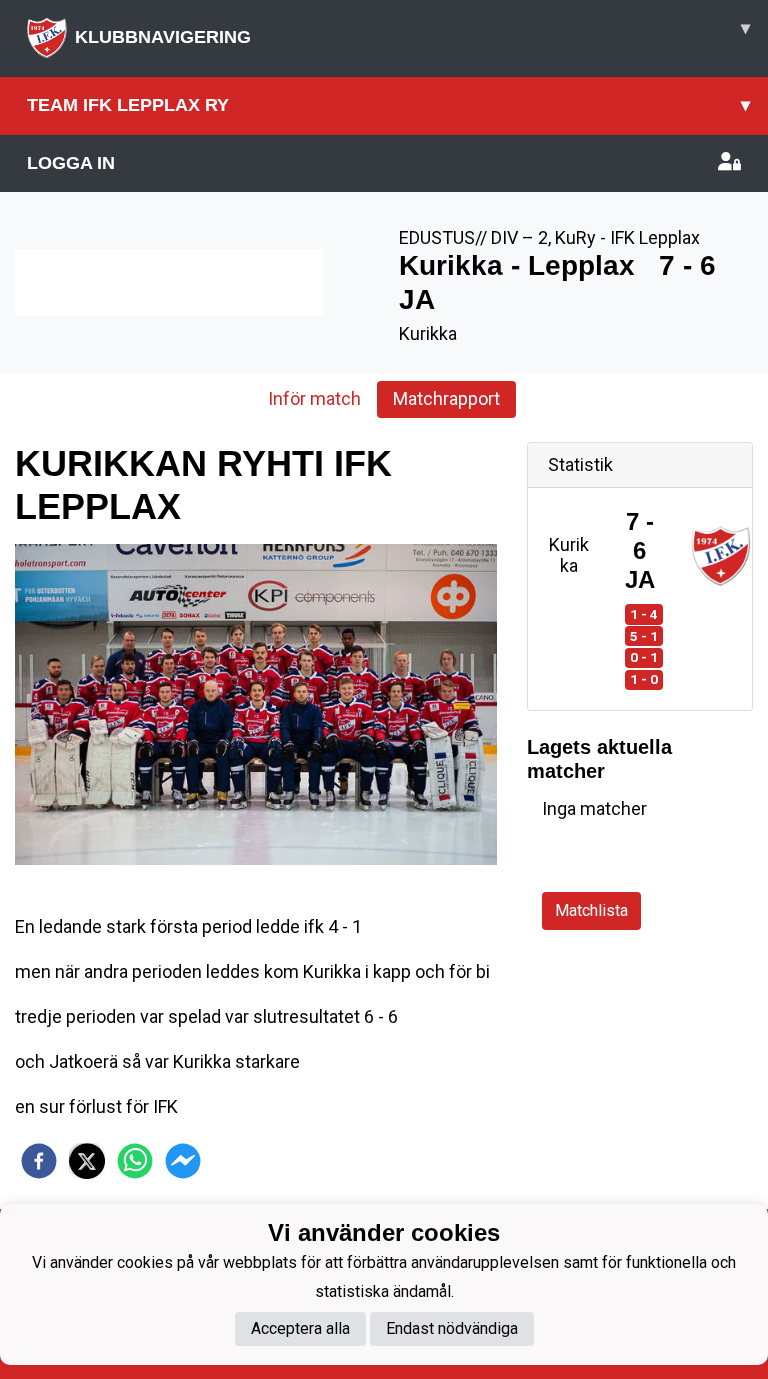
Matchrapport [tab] (446, 398)
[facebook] (39, 1161)
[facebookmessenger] (183, 1161)
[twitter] (87, 1161)
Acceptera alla (300, 1328)
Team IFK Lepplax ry (388, 105)
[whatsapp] (135, 1161)
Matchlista (591, 910)
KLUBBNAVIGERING (412, 32)
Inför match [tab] (314, 398)
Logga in (71, 163)
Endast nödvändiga (452, 1328)
